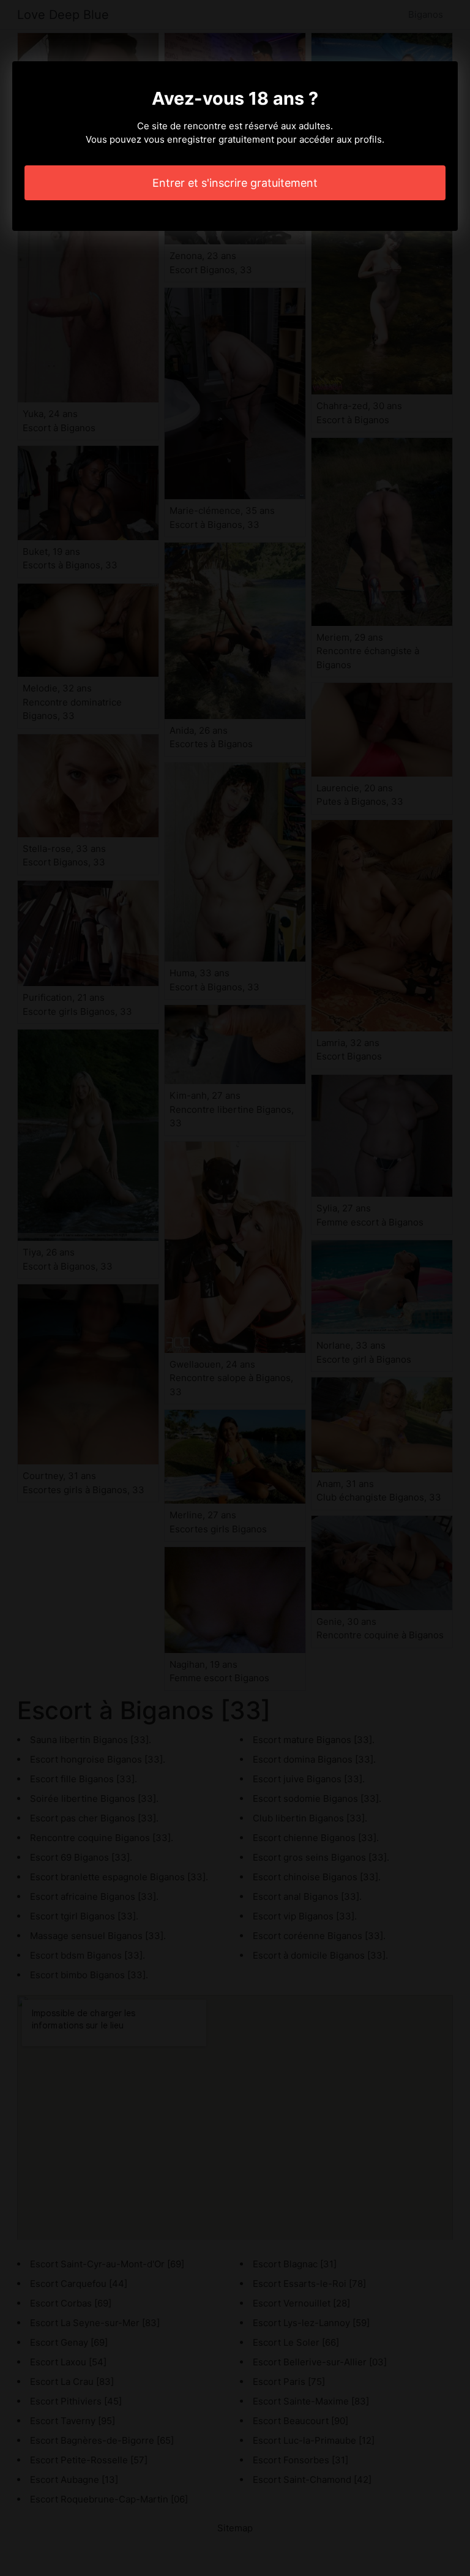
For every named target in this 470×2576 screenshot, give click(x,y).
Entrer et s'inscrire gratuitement (235, 183)
